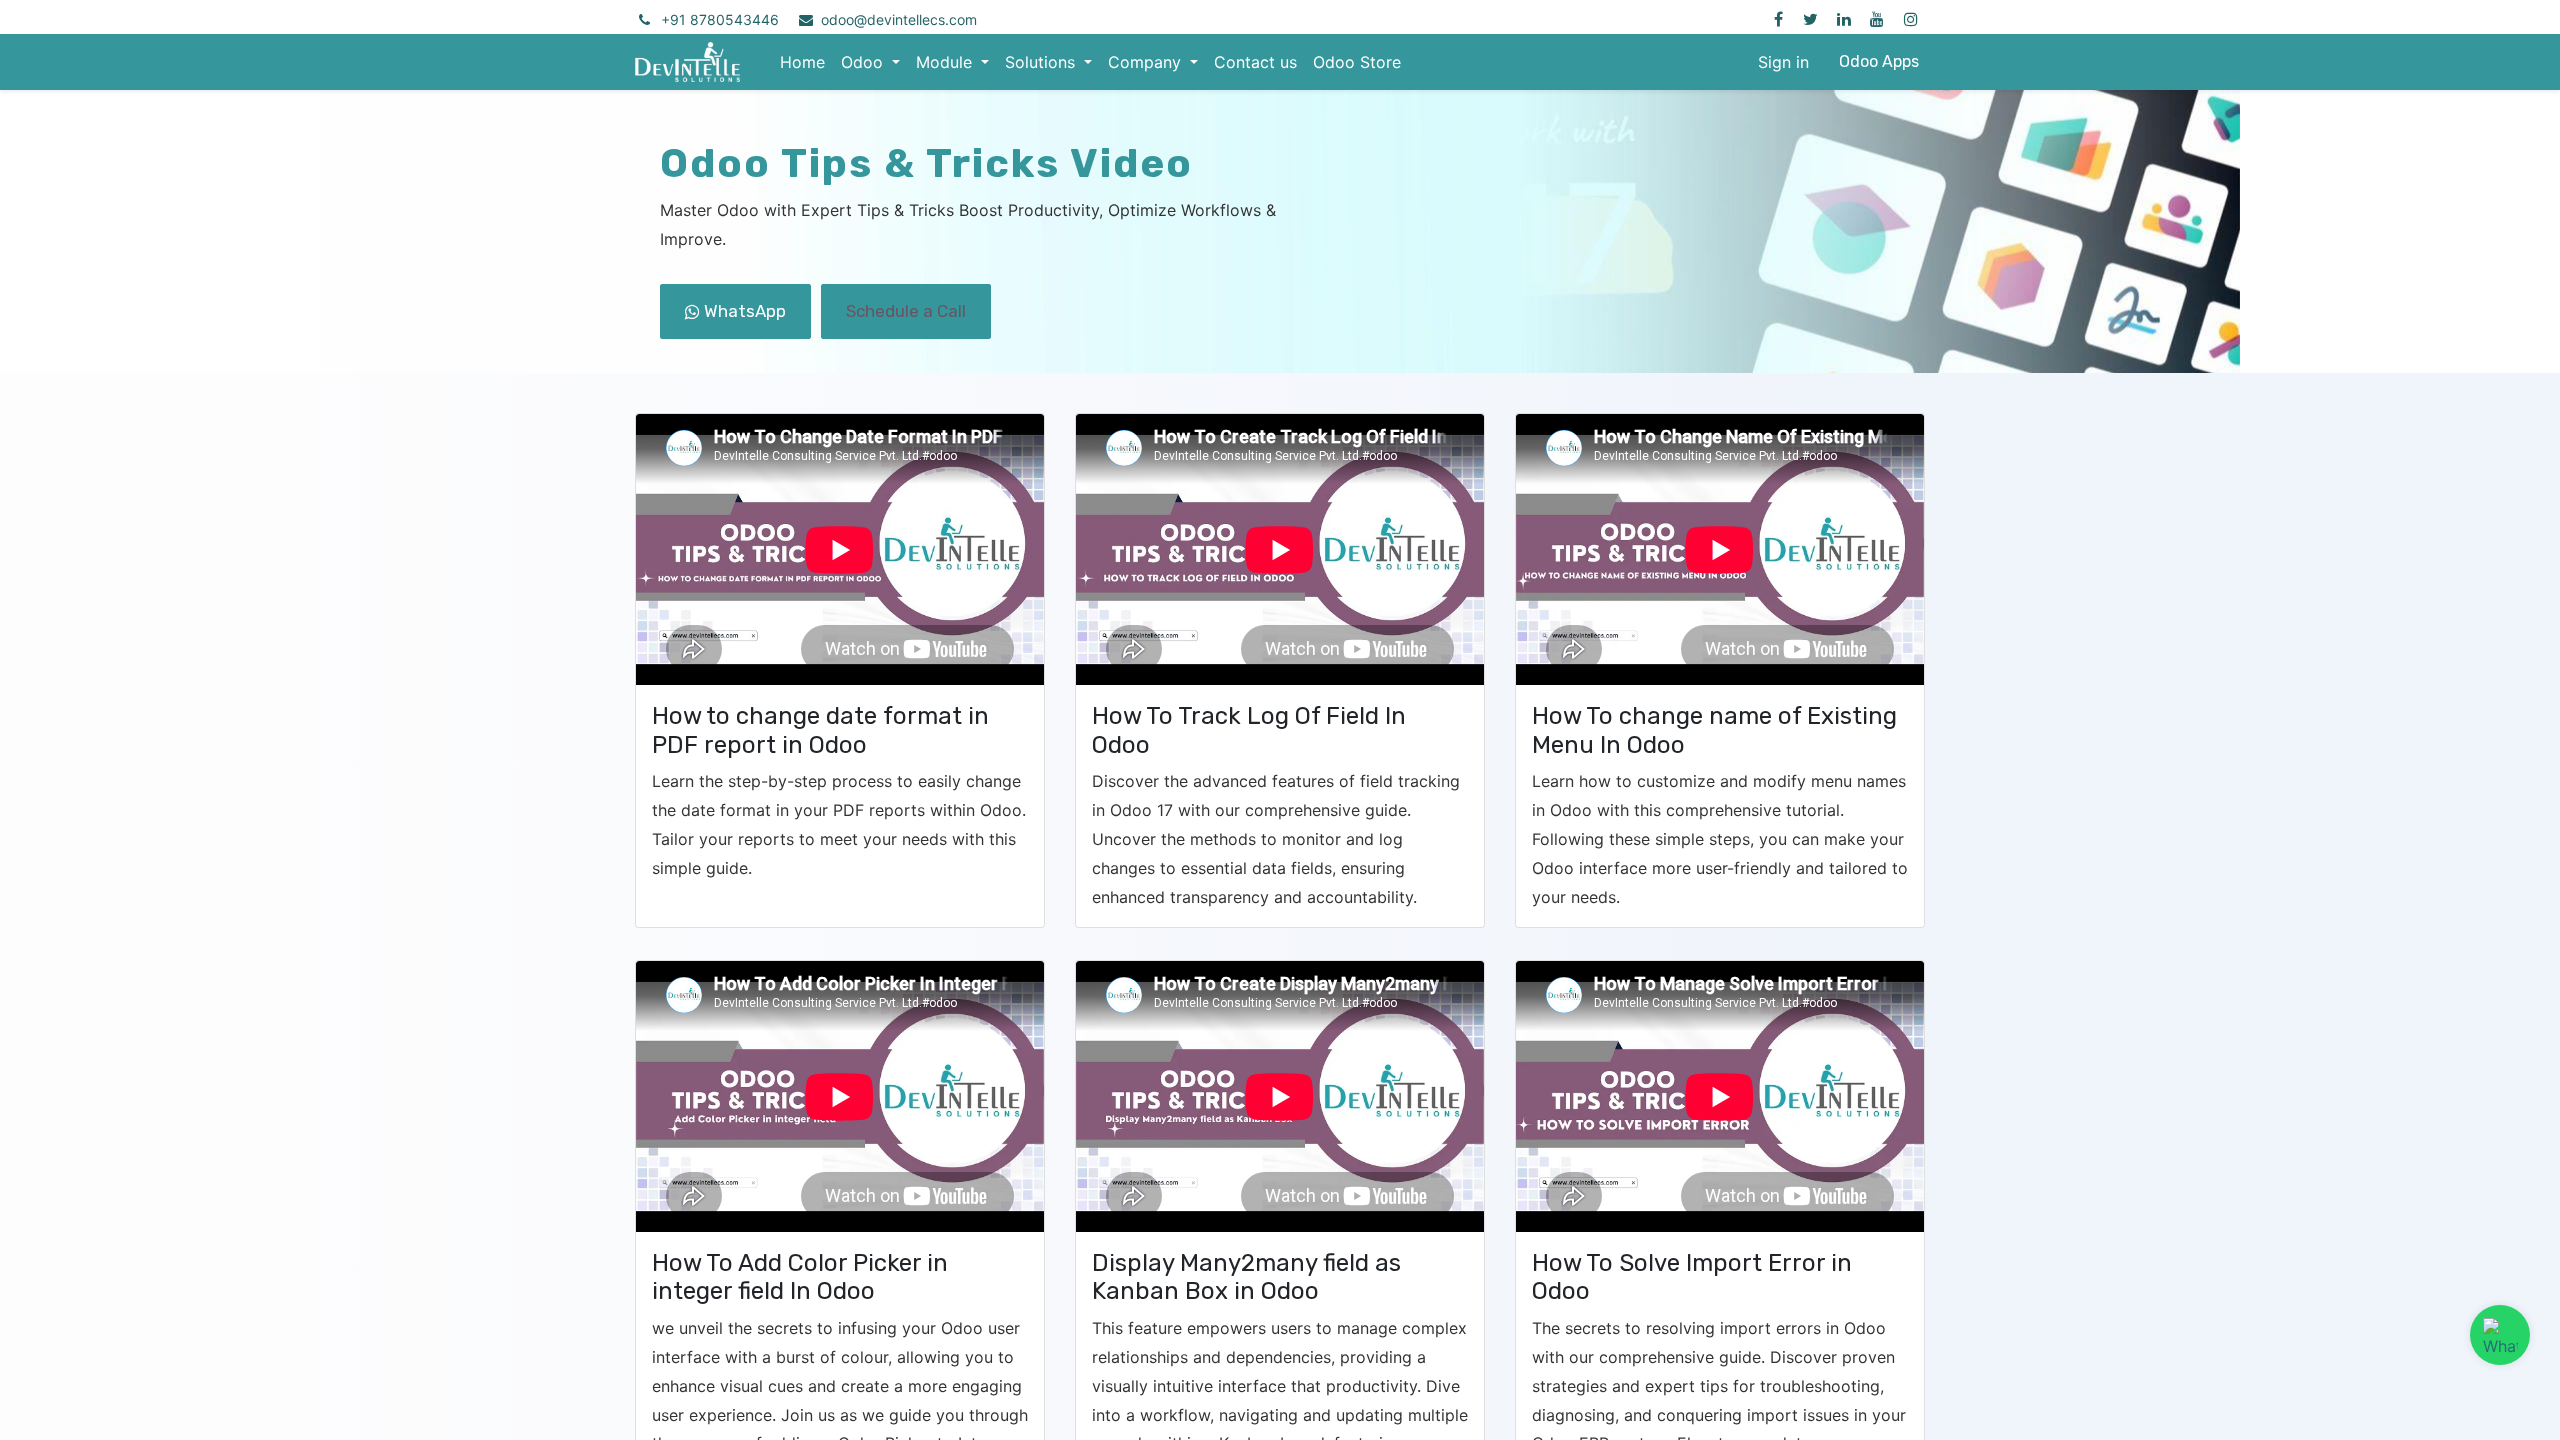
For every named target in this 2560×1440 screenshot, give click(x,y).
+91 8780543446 (720, 19)
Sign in (1783, 62)
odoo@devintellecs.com (899, 19)
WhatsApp (743, 311)
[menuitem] (802, 62)
